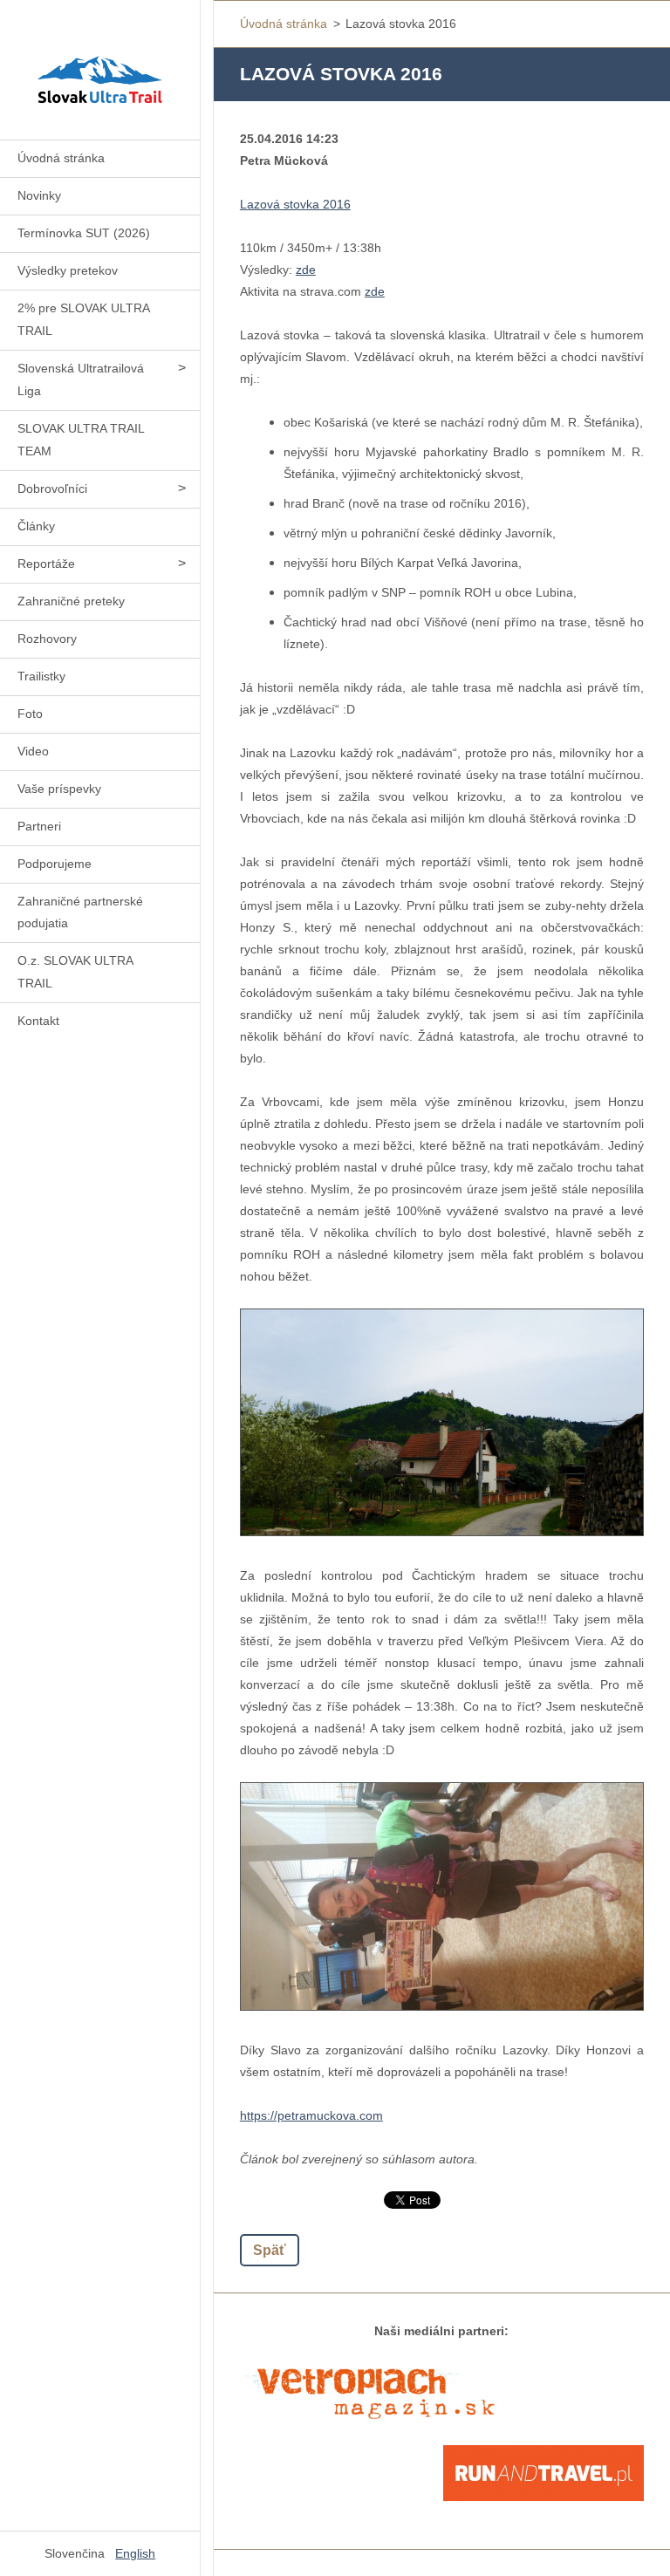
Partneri (39, 826)
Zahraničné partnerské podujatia (80, 912)
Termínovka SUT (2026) (84, 233)
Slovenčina (75, 2553)
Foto (30, 714)
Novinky (39, 195)
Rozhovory (47, 639)
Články (36, 526)
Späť (270, 2250)
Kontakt (38, 1021)
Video (33, 751)
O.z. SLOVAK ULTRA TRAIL (75, 972)
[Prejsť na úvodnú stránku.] (100, 59)
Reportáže (46, 564)
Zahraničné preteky (71, 601)
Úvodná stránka (61, 158)
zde (306, 270)
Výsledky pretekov (68, 270)
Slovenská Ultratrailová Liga (81, 379)
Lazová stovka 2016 (295, 204)
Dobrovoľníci (52, 489)
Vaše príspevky (59, 789)
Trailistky (41, 676)
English (135, 2553)
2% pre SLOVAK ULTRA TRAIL (84, 319)
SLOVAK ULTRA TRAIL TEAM (81, 440)
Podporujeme (55, 864)
